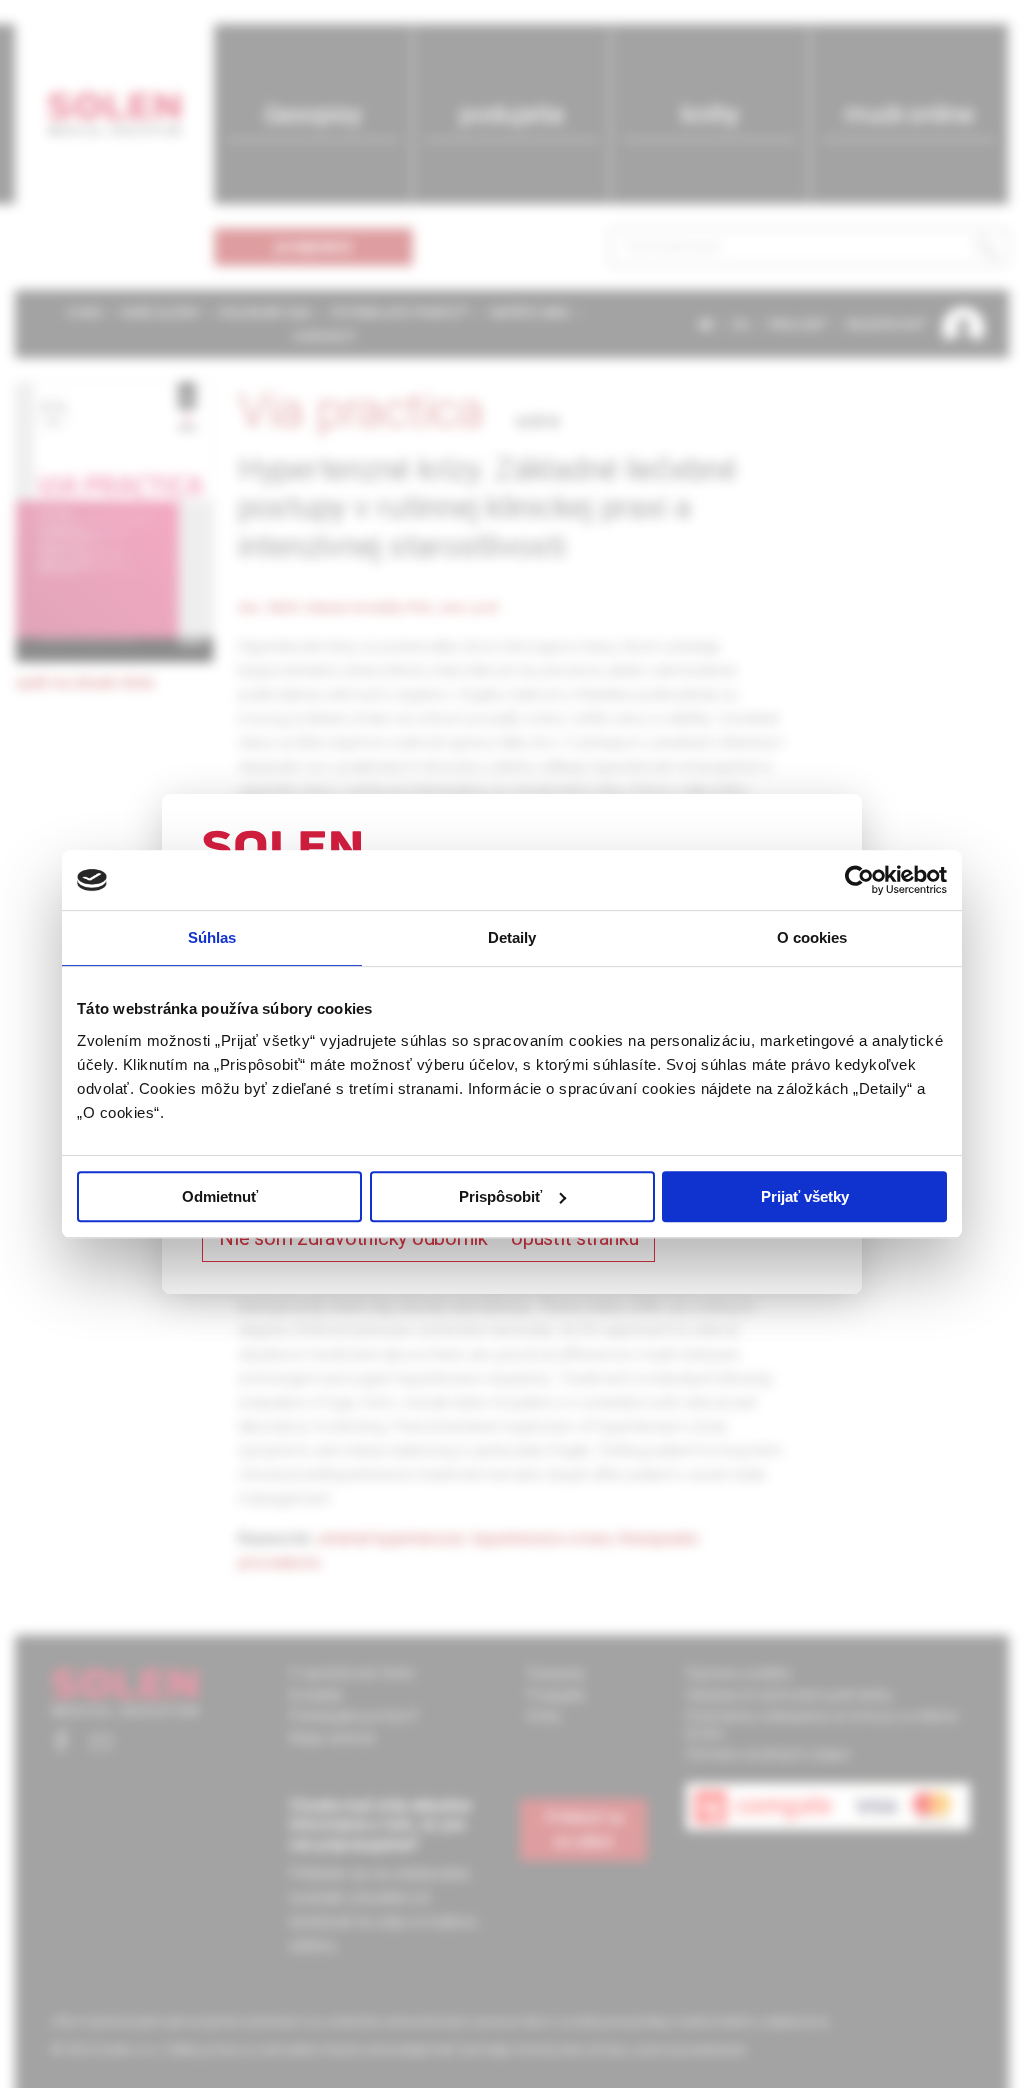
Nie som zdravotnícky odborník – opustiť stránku (428, 1238)
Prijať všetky (805, 1196)
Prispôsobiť (500, 1196)
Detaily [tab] (512, 937)
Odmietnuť (220, 1196)
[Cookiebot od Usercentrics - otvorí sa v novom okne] (859, 880)
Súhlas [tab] (212, 937)
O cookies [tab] (812, 937)
